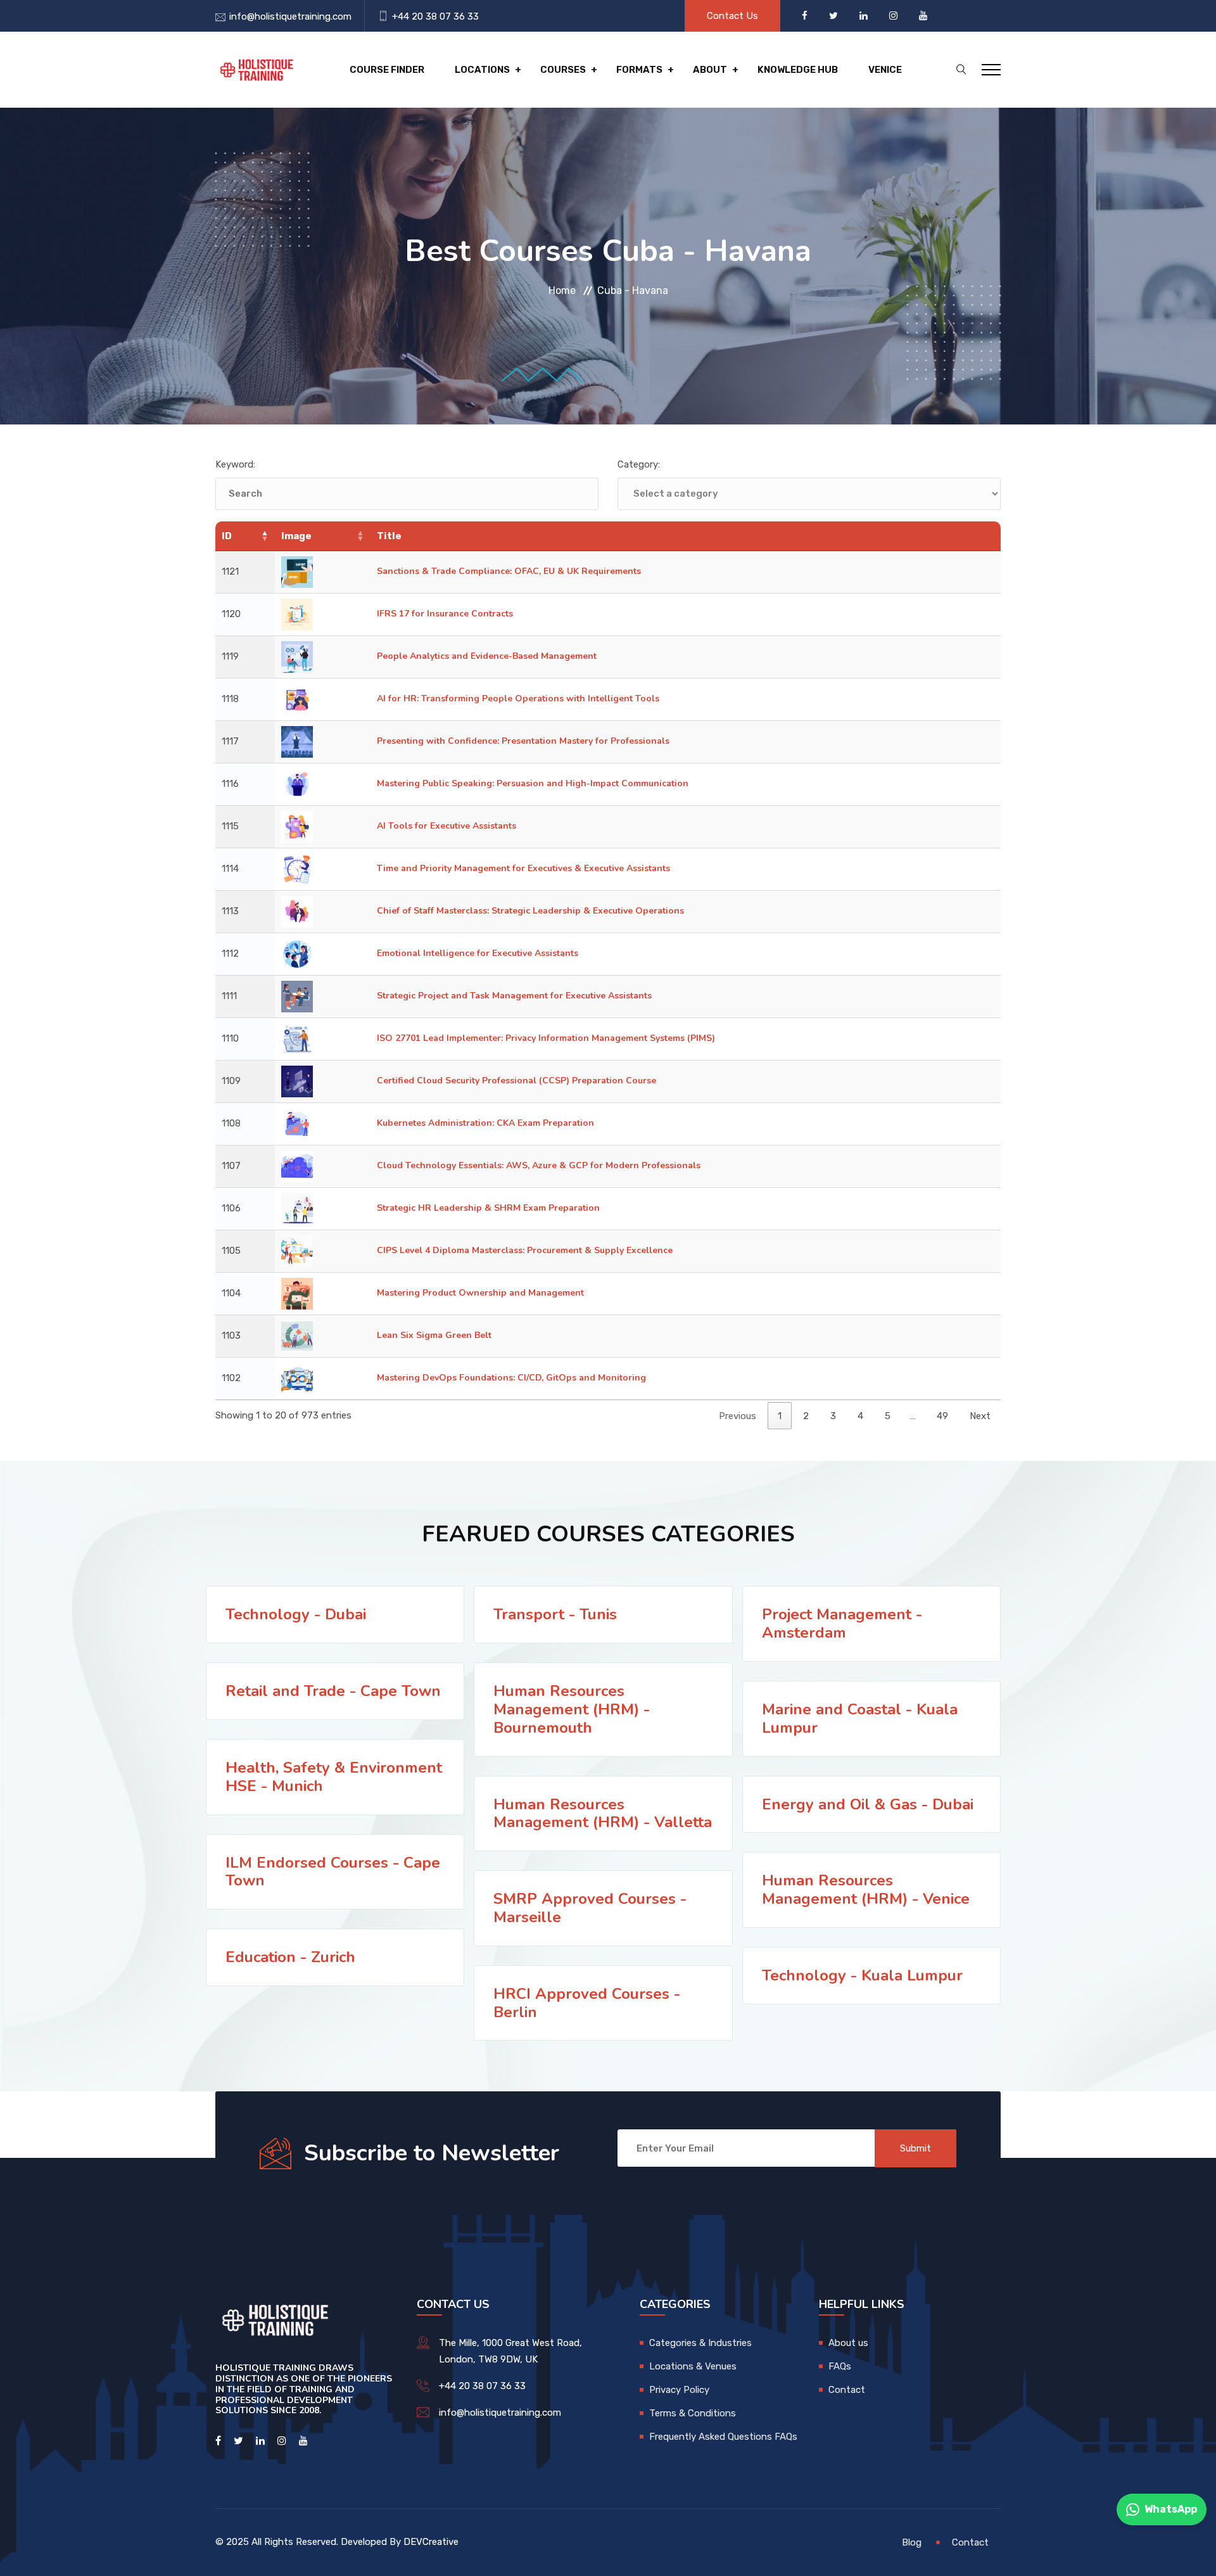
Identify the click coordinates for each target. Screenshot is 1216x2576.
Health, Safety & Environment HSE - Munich (334, 1777)
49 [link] (942, 1416)
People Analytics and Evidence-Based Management (487, 656)
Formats (639, 70)
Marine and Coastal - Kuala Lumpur (860, 1718)
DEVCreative (431, 2542)
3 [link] (833, 1416)
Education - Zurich (290, 1957)
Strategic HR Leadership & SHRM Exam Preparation (488, 1208)
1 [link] (780, 1416)
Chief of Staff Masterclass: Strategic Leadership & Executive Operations (530, 911)
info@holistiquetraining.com (290, 16)
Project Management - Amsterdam (842, 1623)
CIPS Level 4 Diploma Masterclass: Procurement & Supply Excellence (525, 1250)
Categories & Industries (700, 2343)
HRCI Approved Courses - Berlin (587, 2003)
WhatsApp (1171, 2509)
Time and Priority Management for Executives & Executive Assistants (523, 868)
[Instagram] (895, 16)
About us (848, 2343)
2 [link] (806, 1416)
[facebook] (806, 16)
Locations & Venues (693, 2366)
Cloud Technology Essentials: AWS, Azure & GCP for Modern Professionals (539, 1165)
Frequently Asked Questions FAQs (723, 2437)
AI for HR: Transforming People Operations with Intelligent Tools (518, 698)
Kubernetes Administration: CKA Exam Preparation (485, 1123)
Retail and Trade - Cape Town (333, 1691)
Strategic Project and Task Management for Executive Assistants (514, 996)
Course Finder (387, 70)
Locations (482, 70)
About (710, 70)
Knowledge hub (798, 70)
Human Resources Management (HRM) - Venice (866, 1890)
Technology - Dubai (296, 1614)
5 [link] (888, 1416)
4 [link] (860, 1416)
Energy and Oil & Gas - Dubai (868, 1804)
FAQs (840, 2366)
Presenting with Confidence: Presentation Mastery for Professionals (523, 741)
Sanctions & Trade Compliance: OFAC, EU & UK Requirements (509, 571)
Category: (639, 464)
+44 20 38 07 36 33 (435, 16)
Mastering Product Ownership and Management (480, 1293)
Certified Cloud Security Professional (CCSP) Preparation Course (516, 1081)
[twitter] (835, 16)
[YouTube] (923, 16)
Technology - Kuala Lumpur (862, 1975)
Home (562, 290)
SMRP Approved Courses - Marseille (590, 1908)
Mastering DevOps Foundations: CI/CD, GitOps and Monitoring (511, 1378)
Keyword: (235, 464)
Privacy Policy (679, 2390)
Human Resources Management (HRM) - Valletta (603, 1814)
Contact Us (732, 16)
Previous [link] (738, 1416)
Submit (915, 2148)
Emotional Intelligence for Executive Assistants (478, 953)
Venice (885, 70)
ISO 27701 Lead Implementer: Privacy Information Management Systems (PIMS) (546, 1038)
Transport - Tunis (555, 1614)
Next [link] (980, 1416)
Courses (563, 70)
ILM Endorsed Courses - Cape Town (333, 1872)
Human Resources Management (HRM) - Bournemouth (572, 1709)
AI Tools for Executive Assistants (446, 826)
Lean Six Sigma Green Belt (434, 1335)
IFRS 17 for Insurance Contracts (445, 614)
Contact (847, 2390)
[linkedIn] (865, 16)
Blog (912, 2542)
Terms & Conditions (693, 2413)
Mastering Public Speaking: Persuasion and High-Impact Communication (533, 783)
